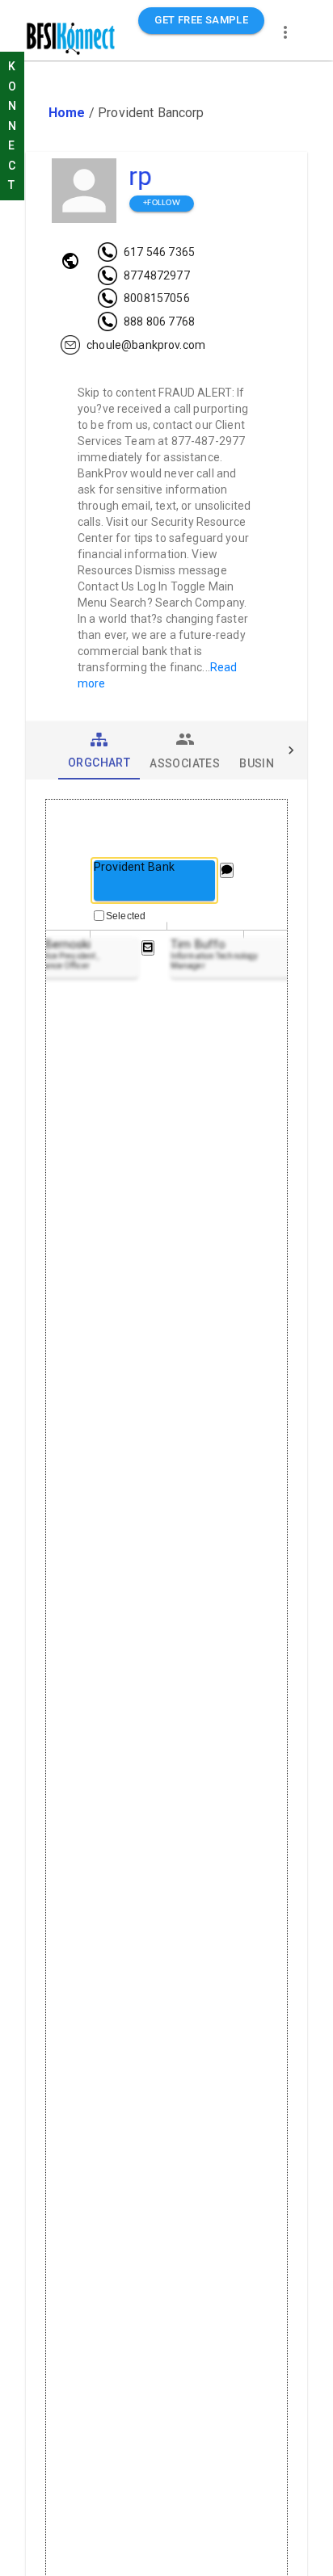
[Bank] (70, 261)
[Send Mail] (148, 948)
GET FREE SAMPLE (201, 20)
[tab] (99, 750)
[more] (285, 32)
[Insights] (227, 870)
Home (67, 113)
